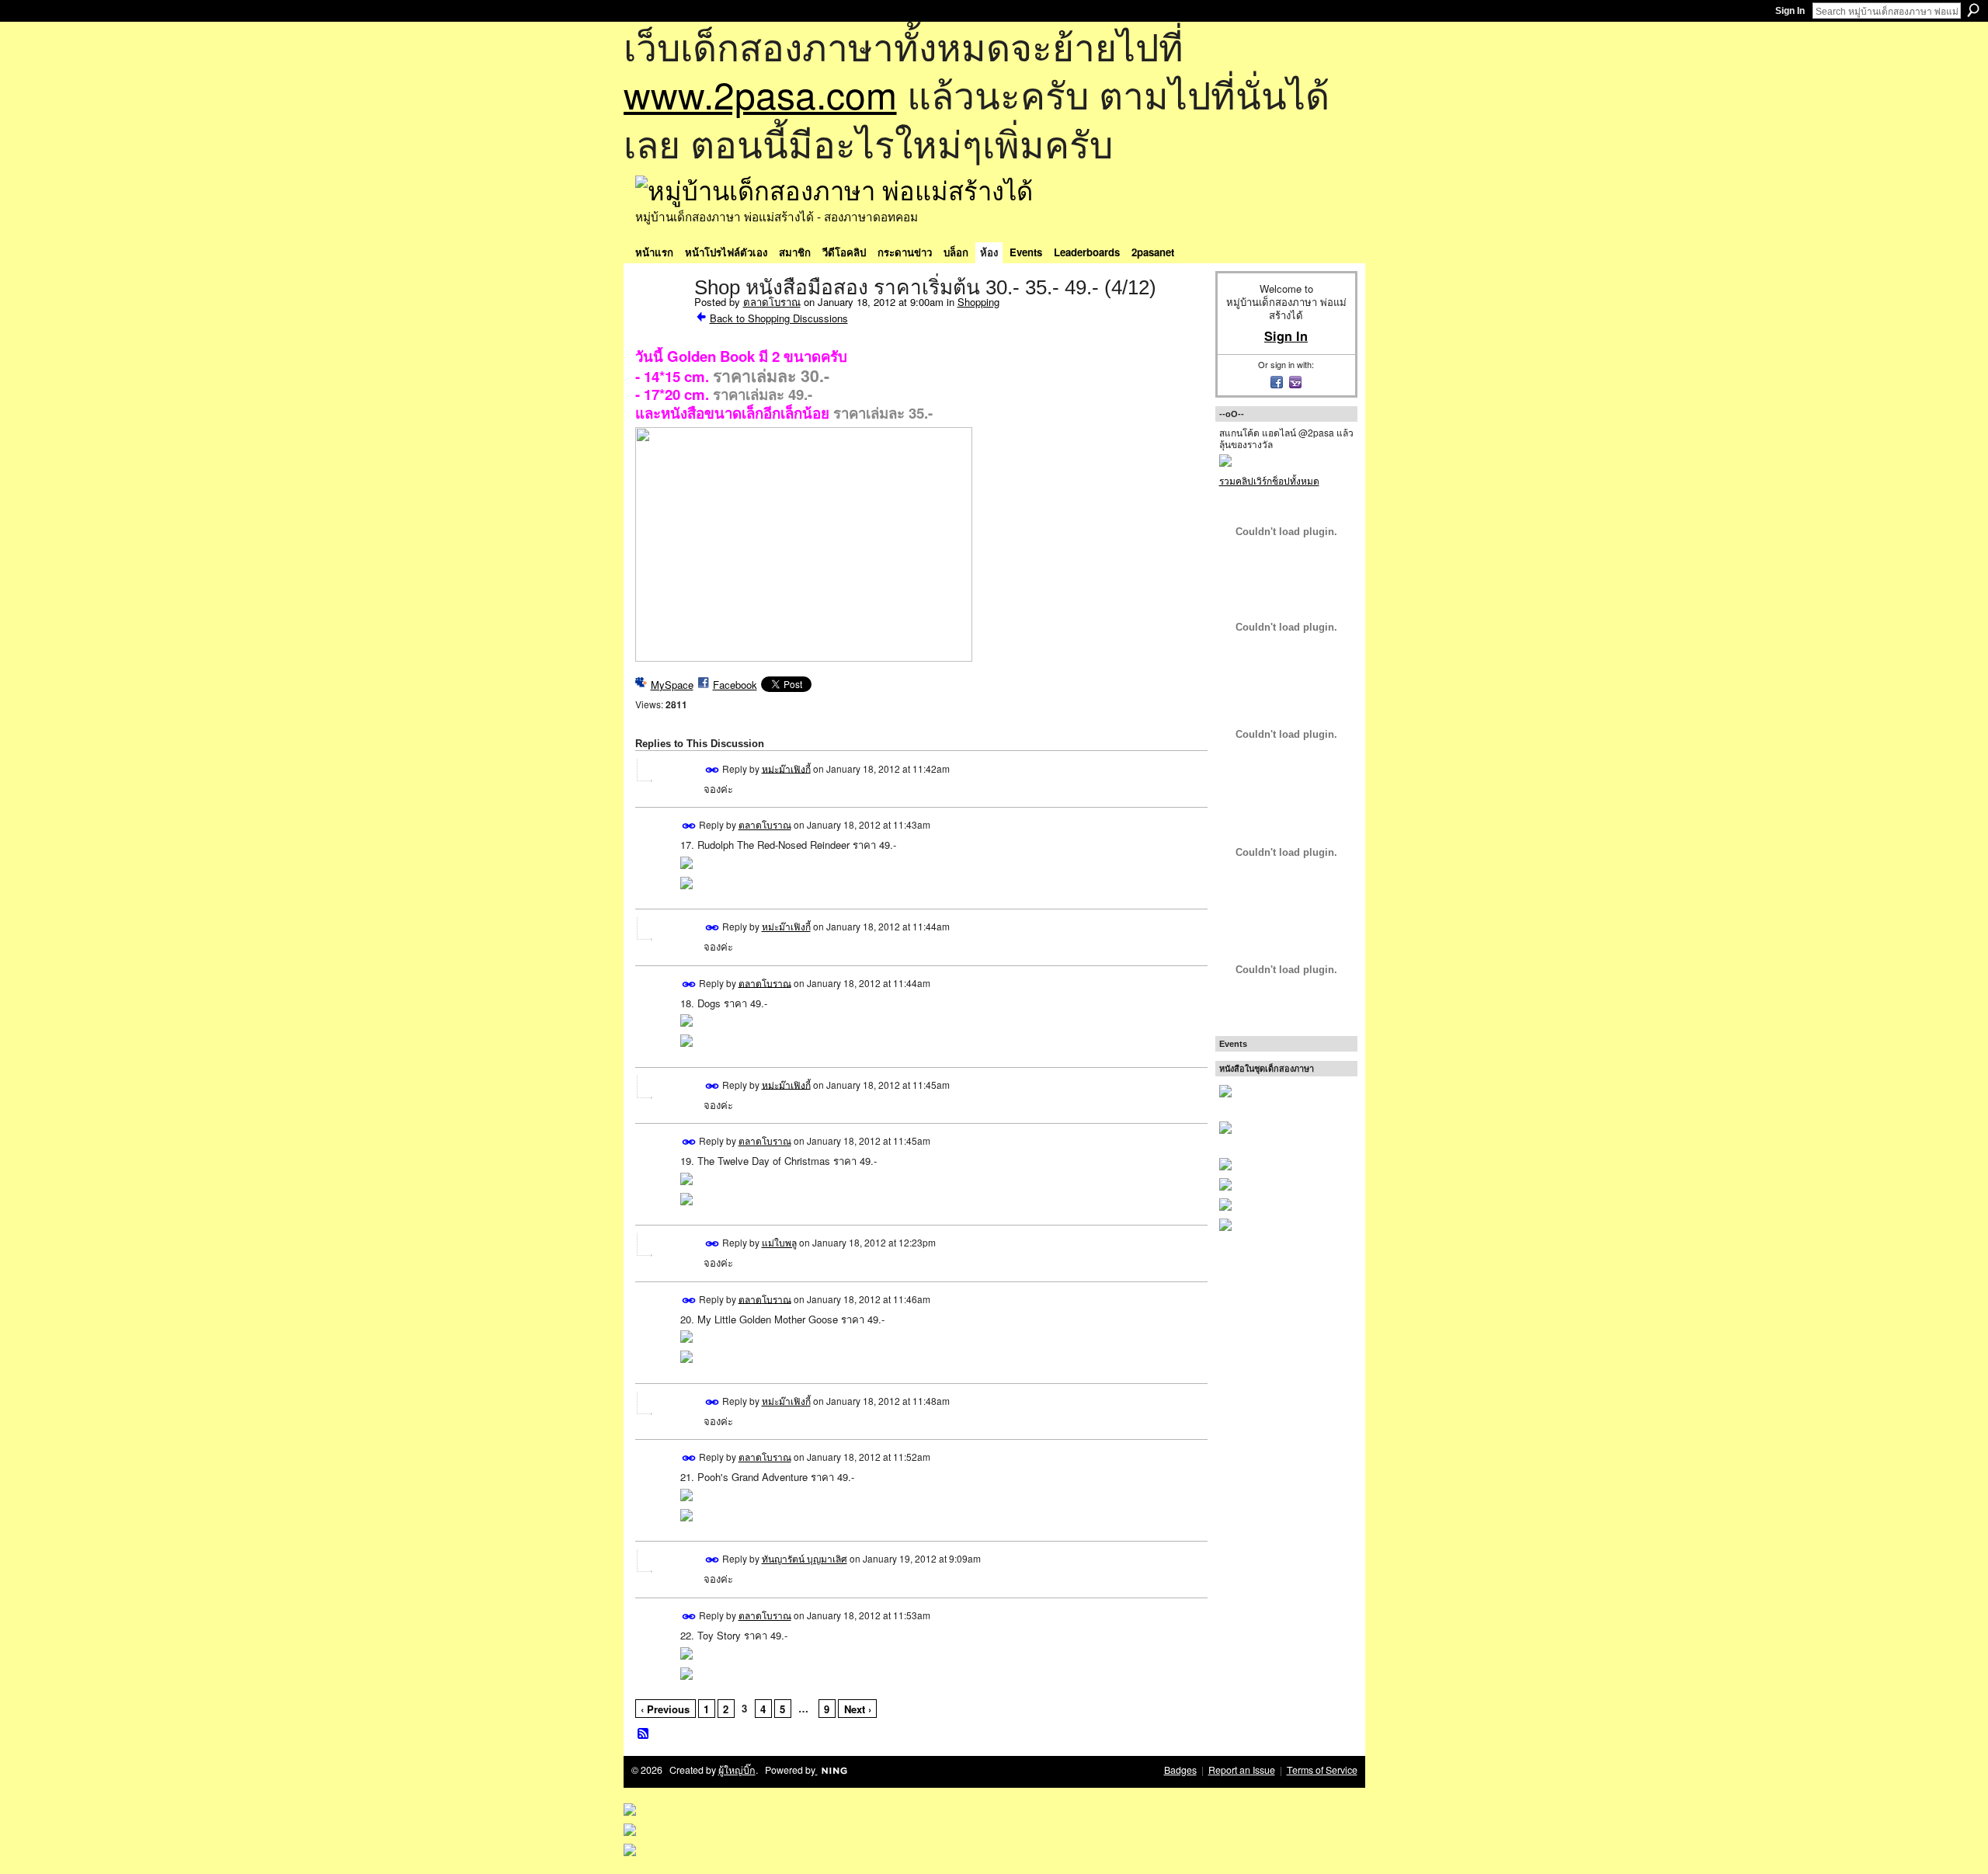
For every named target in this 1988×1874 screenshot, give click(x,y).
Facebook (735, 685)
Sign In (1790, 11)
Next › (858, 1709)
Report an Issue (1242, 1770)
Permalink (712, 770)
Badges (1180, 1770)
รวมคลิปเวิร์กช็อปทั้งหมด (1269, 480)
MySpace (672, 685)
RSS (644, 1734)
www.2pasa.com (760, 94)
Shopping (978, 302)
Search (1973, 10)
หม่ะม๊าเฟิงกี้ (786, 768)
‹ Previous (665, 1709)
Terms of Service (1322, 1770)
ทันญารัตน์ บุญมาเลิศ (805, 1558)
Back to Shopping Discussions (779, 318)
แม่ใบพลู (779, 1242)
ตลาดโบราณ (772, 302)
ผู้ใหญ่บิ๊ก (737, 1770)
